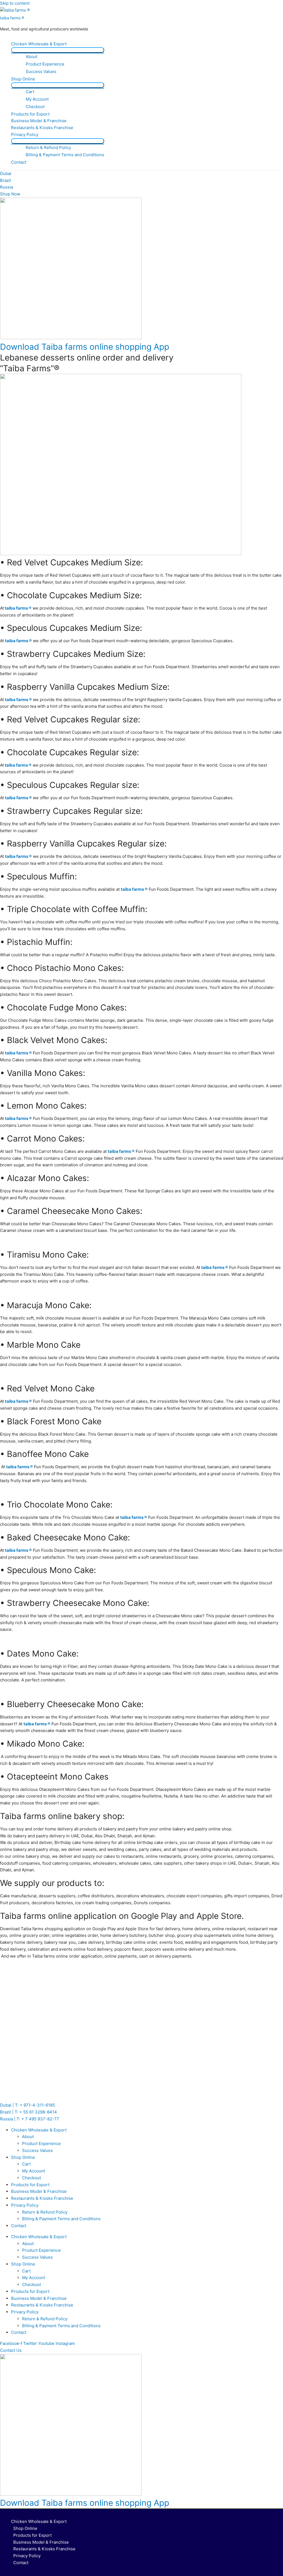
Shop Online (23, 79)
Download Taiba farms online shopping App (85, 347)
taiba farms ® (12, 18)
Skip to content (15, 3)
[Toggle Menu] (58, 50)
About (32, 57)
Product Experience (45, 64)
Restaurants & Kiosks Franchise (42, 128)
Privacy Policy (25, 134)
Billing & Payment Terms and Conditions (65, 155)
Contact (19, 162)
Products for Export (30, 114)
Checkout (35, 107)
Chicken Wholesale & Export (39, 44)
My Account (37, 99)
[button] (11, 2350)
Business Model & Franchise (39, 121)
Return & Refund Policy (48, 147)
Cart (30, 92)
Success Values (41, 71)
